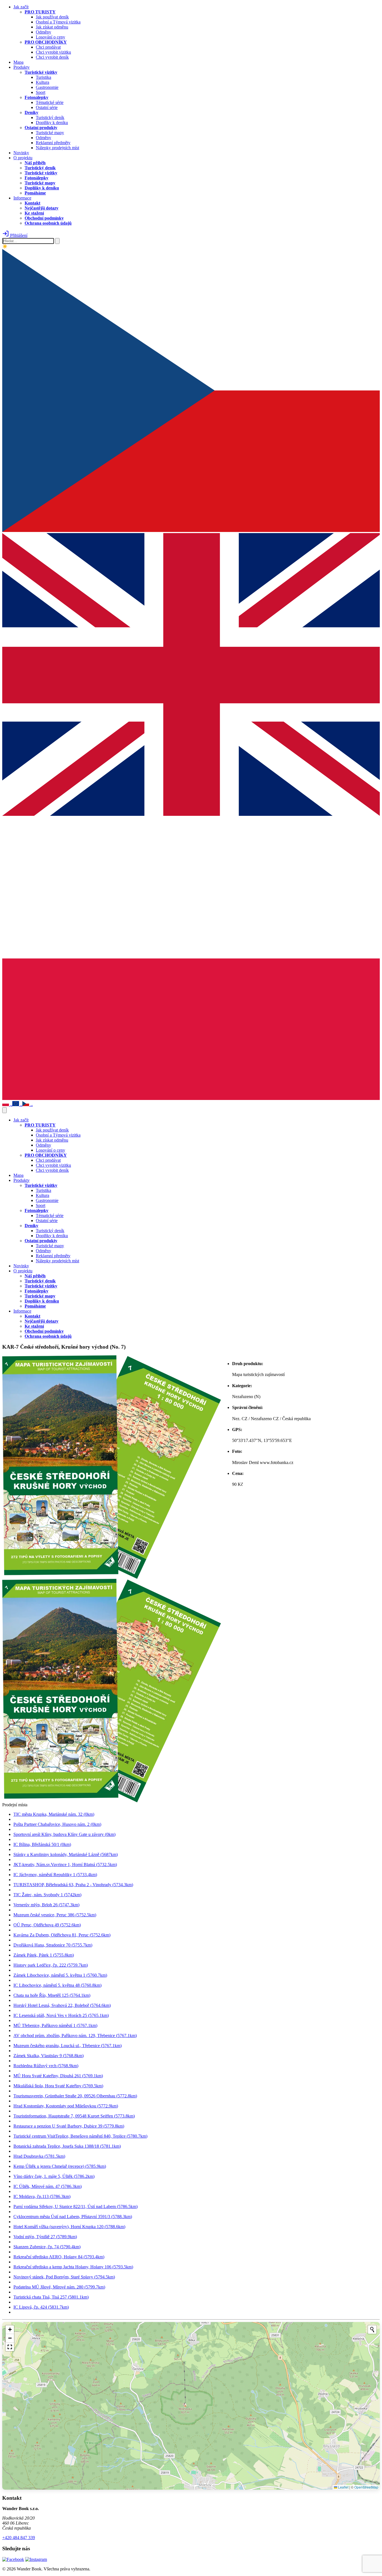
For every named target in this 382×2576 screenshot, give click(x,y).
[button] (10, 2330)
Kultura (43, 82)
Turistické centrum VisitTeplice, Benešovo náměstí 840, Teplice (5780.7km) (80, 2136)
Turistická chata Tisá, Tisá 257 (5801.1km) (51, 2297)
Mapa (18, 62)
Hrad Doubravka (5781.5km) (39, 2156)
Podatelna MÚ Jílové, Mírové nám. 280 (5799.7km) (59, 2287)
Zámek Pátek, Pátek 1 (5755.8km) (44, 1955)
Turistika (43, 77)
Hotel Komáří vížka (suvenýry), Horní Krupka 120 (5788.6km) (69, 2227)
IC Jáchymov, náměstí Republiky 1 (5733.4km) (55, 1875)
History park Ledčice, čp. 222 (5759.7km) (51, 1965)
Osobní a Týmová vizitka (58, 22)
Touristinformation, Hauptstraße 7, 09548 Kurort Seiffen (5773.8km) (74, 2116)
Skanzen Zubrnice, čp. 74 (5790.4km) (47, 2247)
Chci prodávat (48, 47)
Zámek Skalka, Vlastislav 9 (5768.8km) (49, 2056)
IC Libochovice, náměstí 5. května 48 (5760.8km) (57, 1985)
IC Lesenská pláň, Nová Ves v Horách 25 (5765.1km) (61, 2015)
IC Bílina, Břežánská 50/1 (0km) (42, 1844)
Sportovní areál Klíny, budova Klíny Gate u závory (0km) (64, 1834)
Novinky (21, 153)
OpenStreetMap (366, 2487)
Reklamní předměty (53, 143)
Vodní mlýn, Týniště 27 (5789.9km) (45, 2237)
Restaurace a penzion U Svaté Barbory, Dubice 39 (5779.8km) (69, 2126)
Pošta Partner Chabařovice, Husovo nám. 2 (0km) (57, 1824)
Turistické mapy (50, 133)
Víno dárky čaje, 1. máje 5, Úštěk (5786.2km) (54, 2176)
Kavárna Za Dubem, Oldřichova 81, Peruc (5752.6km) (62, 1935)
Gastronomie (47, 87)
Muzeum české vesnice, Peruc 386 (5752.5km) (55, 1915)
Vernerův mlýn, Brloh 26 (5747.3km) (46, 1905)
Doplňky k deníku (52, 123)
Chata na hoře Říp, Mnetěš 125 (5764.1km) (52, 1995)
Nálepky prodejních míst (57, 148)
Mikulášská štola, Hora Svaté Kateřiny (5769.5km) (58, 2086)
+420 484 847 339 (19, 2538)
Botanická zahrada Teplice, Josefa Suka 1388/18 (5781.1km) (67, 2146)
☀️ (5, 246)
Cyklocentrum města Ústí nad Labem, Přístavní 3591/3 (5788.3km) (73, 2217)
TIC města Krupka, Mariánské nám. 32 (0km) (54, 1814)
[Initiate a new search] (372, 2330)
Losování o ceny (50, 37)
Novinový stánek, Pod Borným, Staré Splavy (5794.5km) (64, 2277)
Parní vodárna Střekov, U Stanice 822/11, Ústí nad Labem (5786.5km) (76, 2207)
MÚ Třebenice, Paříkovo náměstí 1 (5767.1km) (55, 2025)
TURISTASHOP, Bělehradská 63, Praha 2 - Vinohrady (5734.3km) (73, 1885)
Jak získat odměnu (52, 27)
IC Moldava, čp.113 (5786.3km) (42, 2196)
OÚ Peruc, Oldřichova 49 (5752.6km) (47, 1925)
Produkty (22, 67)
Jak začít (21, 7)
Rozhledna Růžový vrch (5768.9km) (46, 2066)
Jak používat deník (52, 17)
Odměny (43, 32)
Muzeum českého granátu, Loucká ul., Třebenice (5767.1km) (68, 2046)
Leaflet (343, 2487)
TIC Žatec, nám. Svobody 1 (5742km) (47, 1895)
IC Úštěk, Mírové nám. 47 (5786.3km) (48, 2186)
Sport (41, 92)
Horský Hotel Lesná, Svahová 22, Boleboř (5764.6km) (62, 2005)
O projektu (23, 158)
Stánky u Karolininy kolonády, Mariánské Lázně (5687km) (66, 1854)
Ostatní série (47, 107)
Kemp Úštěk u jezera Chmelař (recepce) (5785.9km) (60, 2166)
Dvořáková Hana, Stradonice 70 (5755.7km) (53, 1945)
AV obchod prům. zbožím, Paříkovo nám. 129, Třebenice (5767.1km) (75, 2036)
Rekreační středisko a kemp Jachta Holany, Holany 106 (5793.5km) (73, 2267)
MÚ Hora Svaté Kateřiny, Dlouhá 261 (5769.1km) (58, 2076)
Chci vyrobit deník (52, 57)
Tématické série (50, 102)
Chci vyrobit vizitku (53, 52)
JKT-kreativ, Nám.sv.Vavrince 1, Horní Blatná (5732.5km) (65, 1865)
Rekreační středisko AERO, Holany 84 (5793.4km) (59, 2257)
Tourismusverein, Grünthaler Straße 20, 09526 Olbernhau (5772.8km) (75, 2096)
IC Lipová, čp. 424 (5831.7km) (41, 2307)
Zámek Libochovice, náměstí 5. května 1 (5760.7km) (60, 1975)
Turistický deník (50, 117)
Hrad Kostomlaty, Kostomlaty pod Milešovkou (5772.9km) (66, 2106)
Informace (22, 198)
